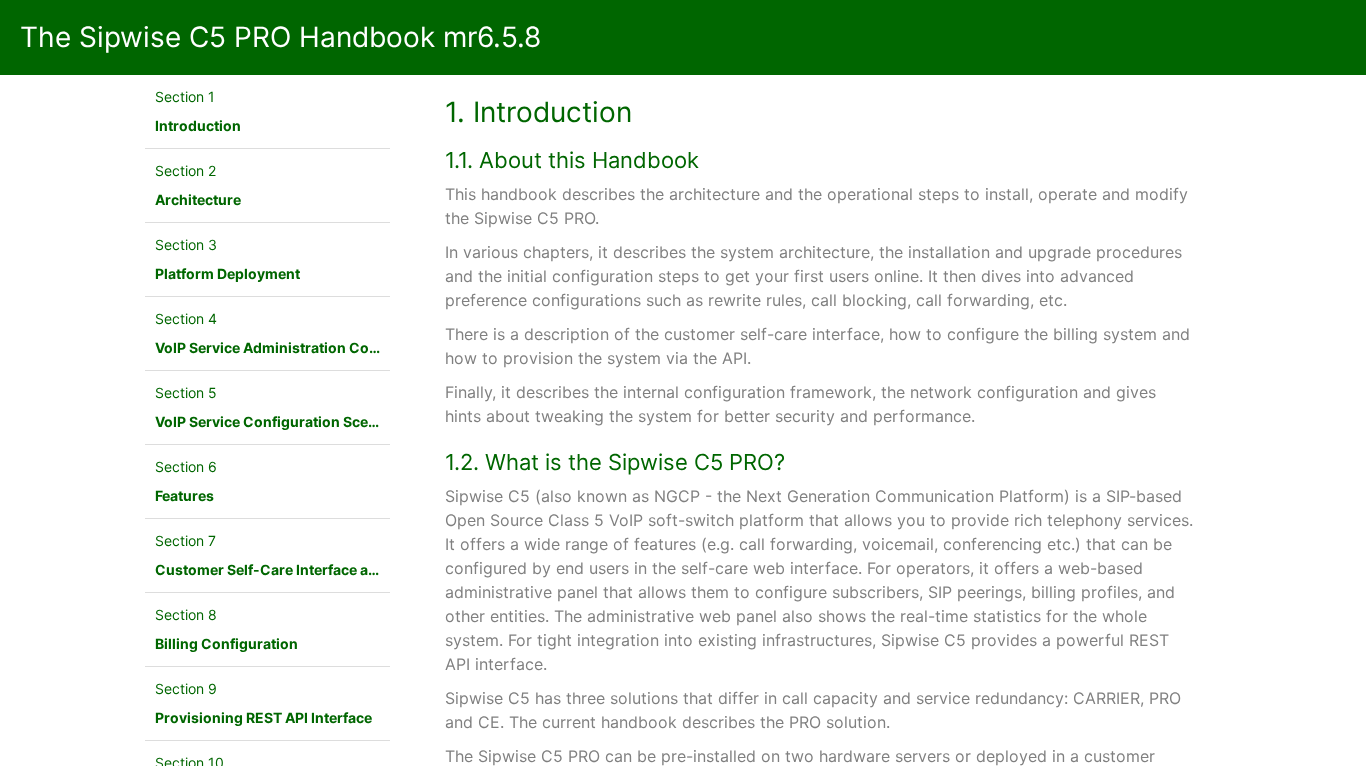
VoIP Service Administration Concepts (285, 347)
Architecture (198, 199)
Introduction (198, 125)
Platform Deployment (227, 273)
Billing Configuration (226, 643)
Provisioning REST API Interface (263, 717)
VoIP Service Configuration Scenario (279, 421)
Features (184, 495)
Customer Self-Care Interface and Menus (295, 569)
